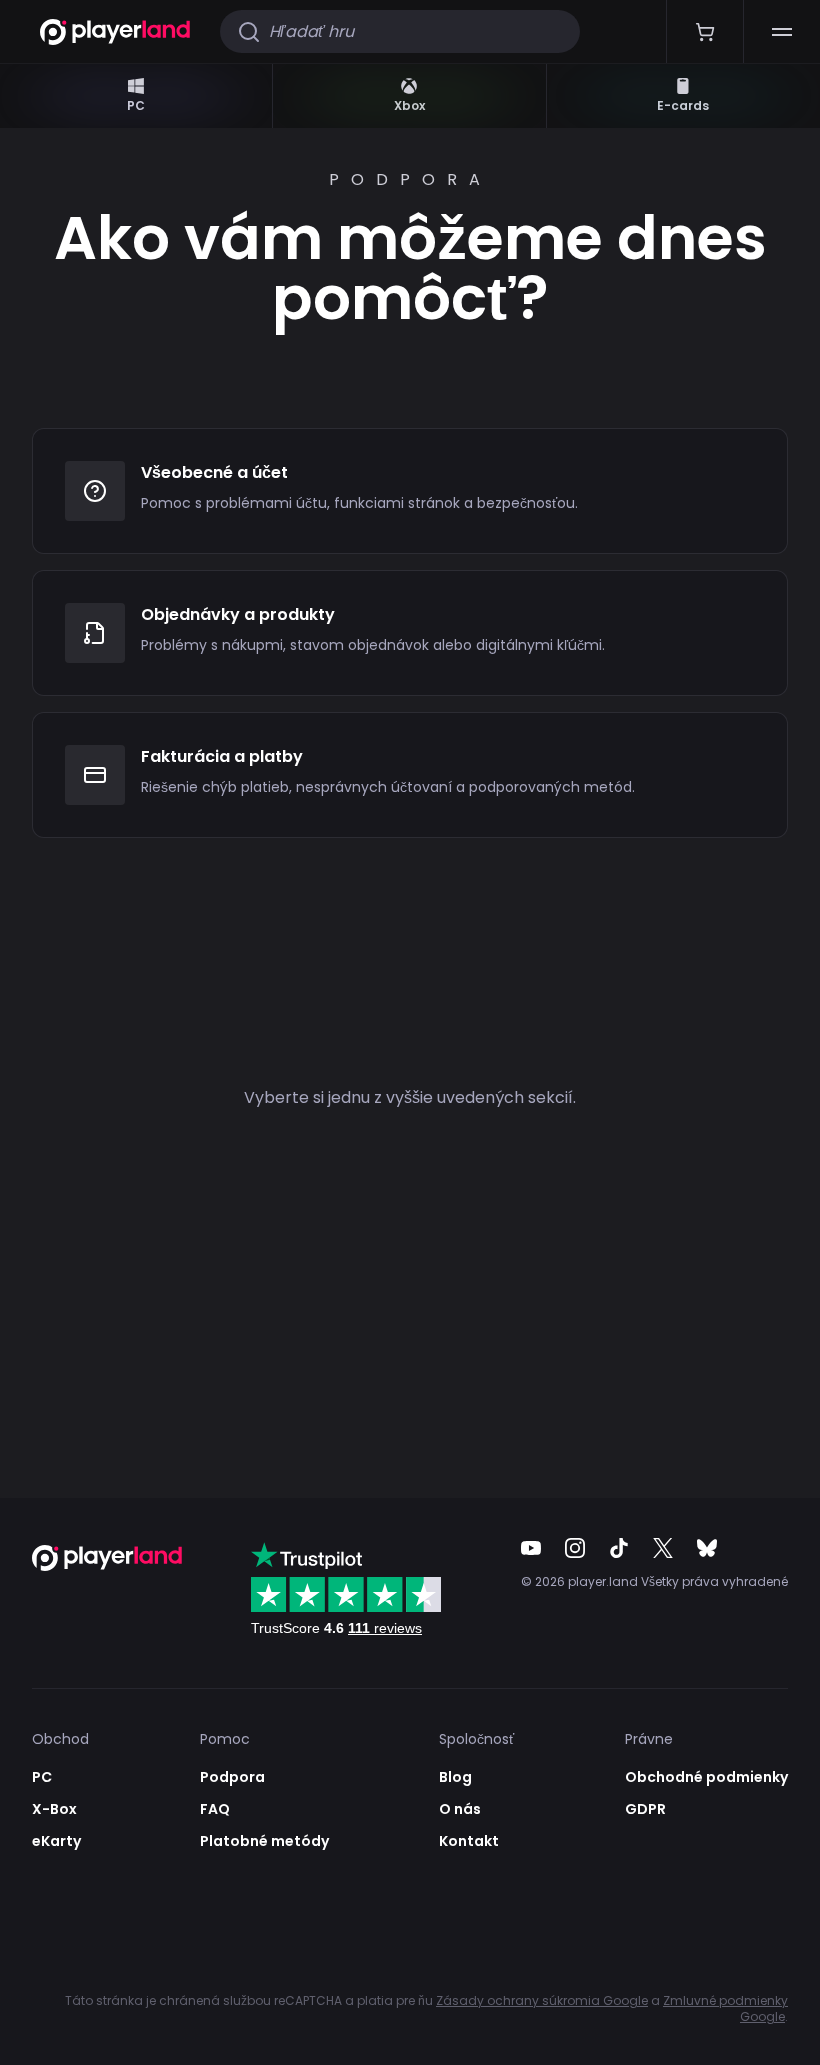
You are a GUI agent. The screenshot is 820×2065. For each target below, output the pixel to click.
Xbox (409, 105)
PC (136, 105)
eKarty (56, 1841)
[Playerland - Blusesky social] (707, 1548)
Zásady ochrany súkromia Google (542, 2000)
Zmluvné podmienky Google (725, 2008)
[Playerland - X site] (663, 1548)
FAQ (215, 1809)
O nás (460, 1809)
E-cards (683, 105)
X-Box (54, 1809)
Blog (455, 1777)
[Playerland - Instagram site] (575, 1548)
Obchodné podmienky (706, 1777)
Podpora (232, 1777)
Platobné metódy (264, 1841)
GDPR (645, 1809)
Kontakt (469, 1841)
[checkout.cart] (704, 31)
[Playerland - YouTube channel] (531, 1548)
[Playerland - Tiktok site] (619, 1548)
